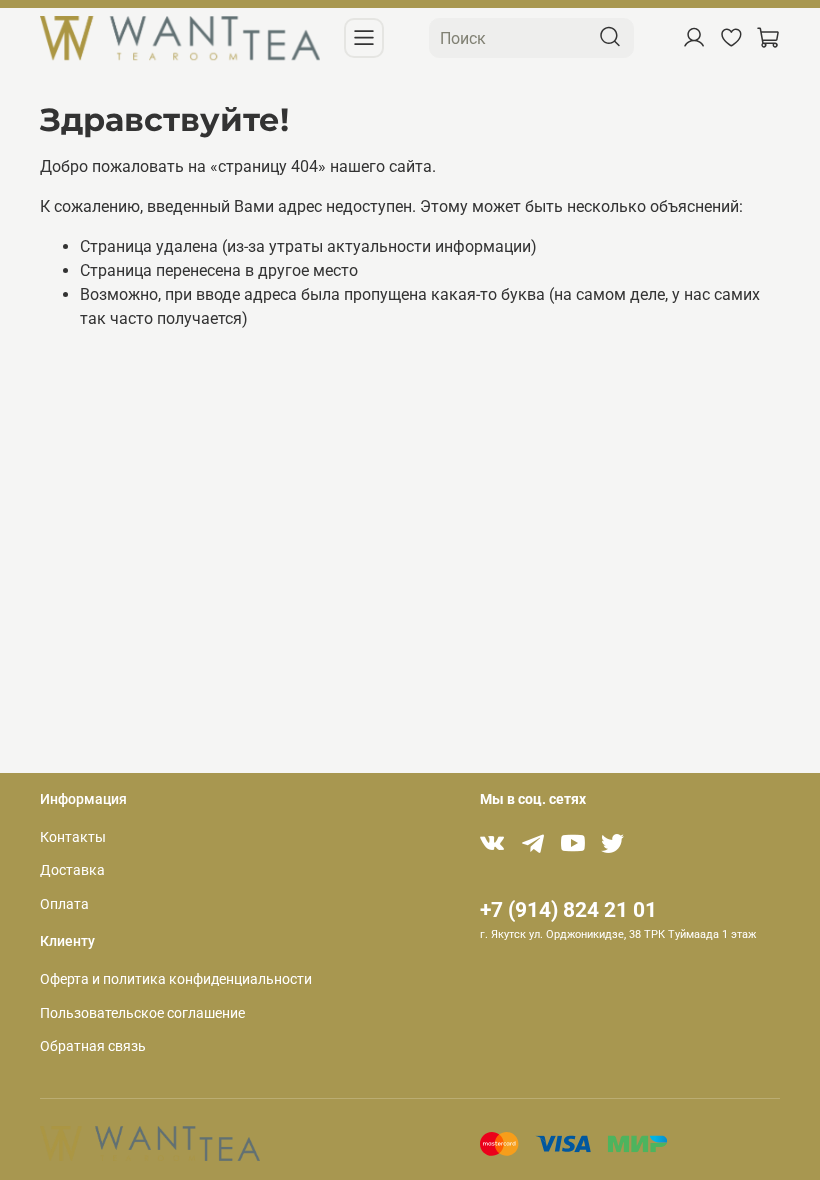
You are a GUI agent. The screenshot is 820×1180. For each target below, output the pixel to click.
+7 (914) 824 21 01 (568, 910)
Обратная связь (93, 1046)
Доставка (72, 870)
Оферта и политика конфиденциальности (176, 979)
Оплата (64, 904)
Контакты (73, 837)
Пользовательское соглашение (142, 1013)
